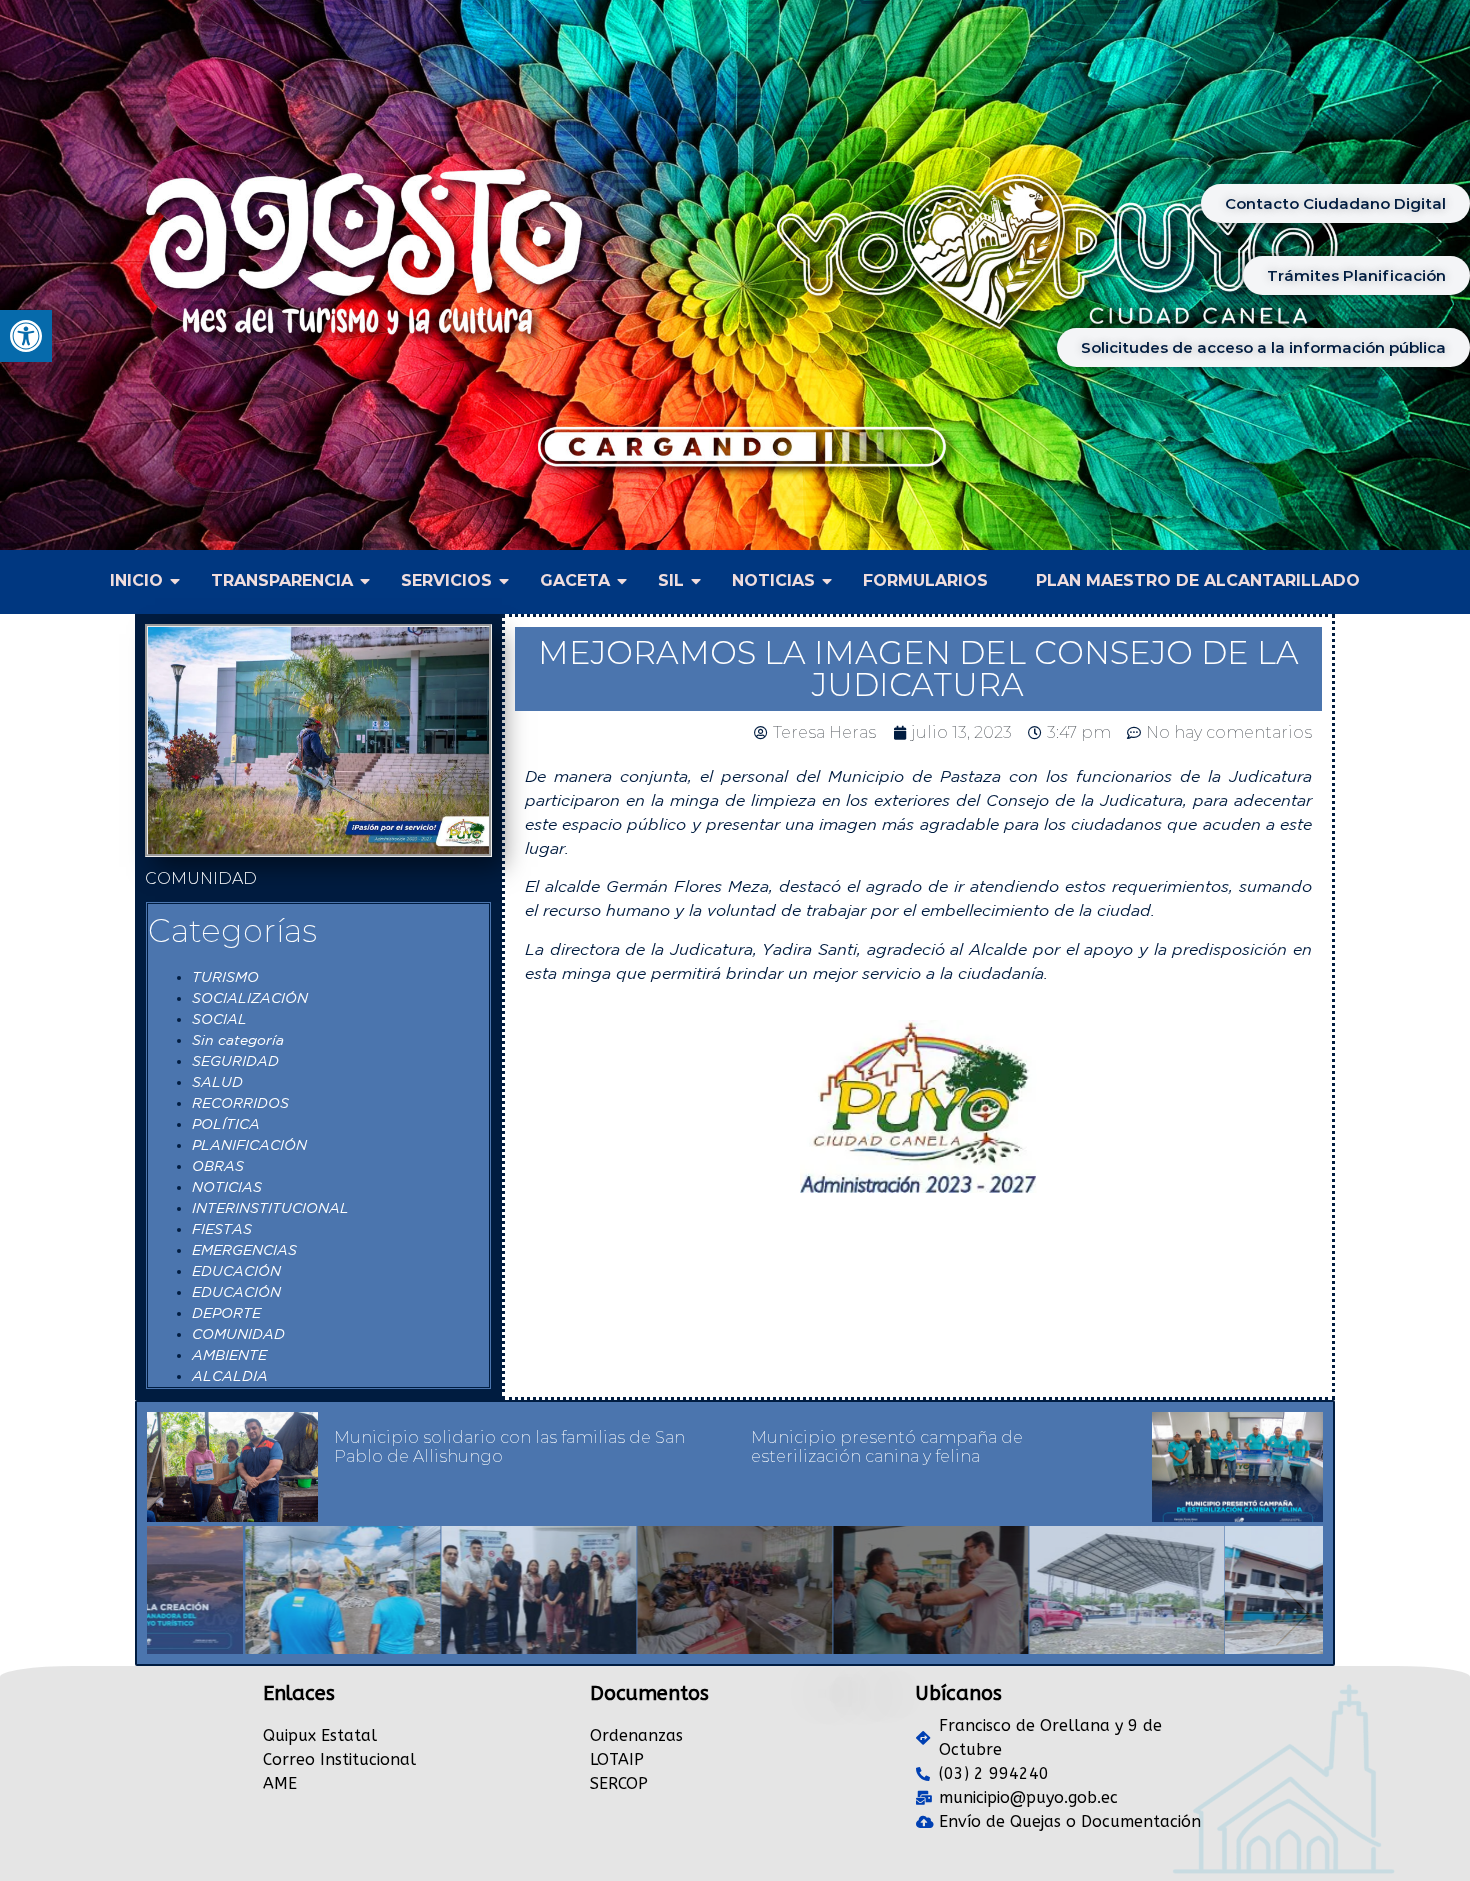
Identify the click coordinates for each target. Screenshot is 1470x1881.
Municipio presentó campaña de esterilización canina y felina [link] (887, 1447)
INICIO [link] (136, 580)
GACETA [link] (575, 580)
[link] (26, 336)
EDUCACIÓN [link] (236, 1271)
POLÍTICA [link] (226, 1124)
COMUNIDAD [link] (238, 1334)
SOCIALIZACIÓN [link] (250, 998)
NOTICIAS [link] (773, 580)
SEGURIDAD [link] (235, 1061)
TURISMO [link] (225, 977)
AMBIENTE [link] (229, 1355)
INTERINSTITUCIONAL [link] (270, 1208)
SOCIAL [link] (219, 1019)
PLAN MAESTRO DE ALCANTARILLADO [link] (1198, 580)
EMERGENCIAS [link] (244, 1250)
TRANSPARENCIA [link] (282, 580)
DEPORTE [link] (226, 1313)
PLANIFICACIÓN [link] (249, 1145)
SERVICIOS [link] (446, 580)
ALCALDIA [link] (230, 1376)
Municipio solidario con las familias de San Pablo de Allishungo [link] (509, 1447)
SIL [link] (671, 580)
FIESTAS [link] (222, 1229)
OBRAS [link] (218, 1166)
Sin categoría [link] (238, 1040)
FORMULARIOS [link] (925, 580)
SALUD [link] (217, 1082)
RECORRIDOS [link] (240, 1103)
